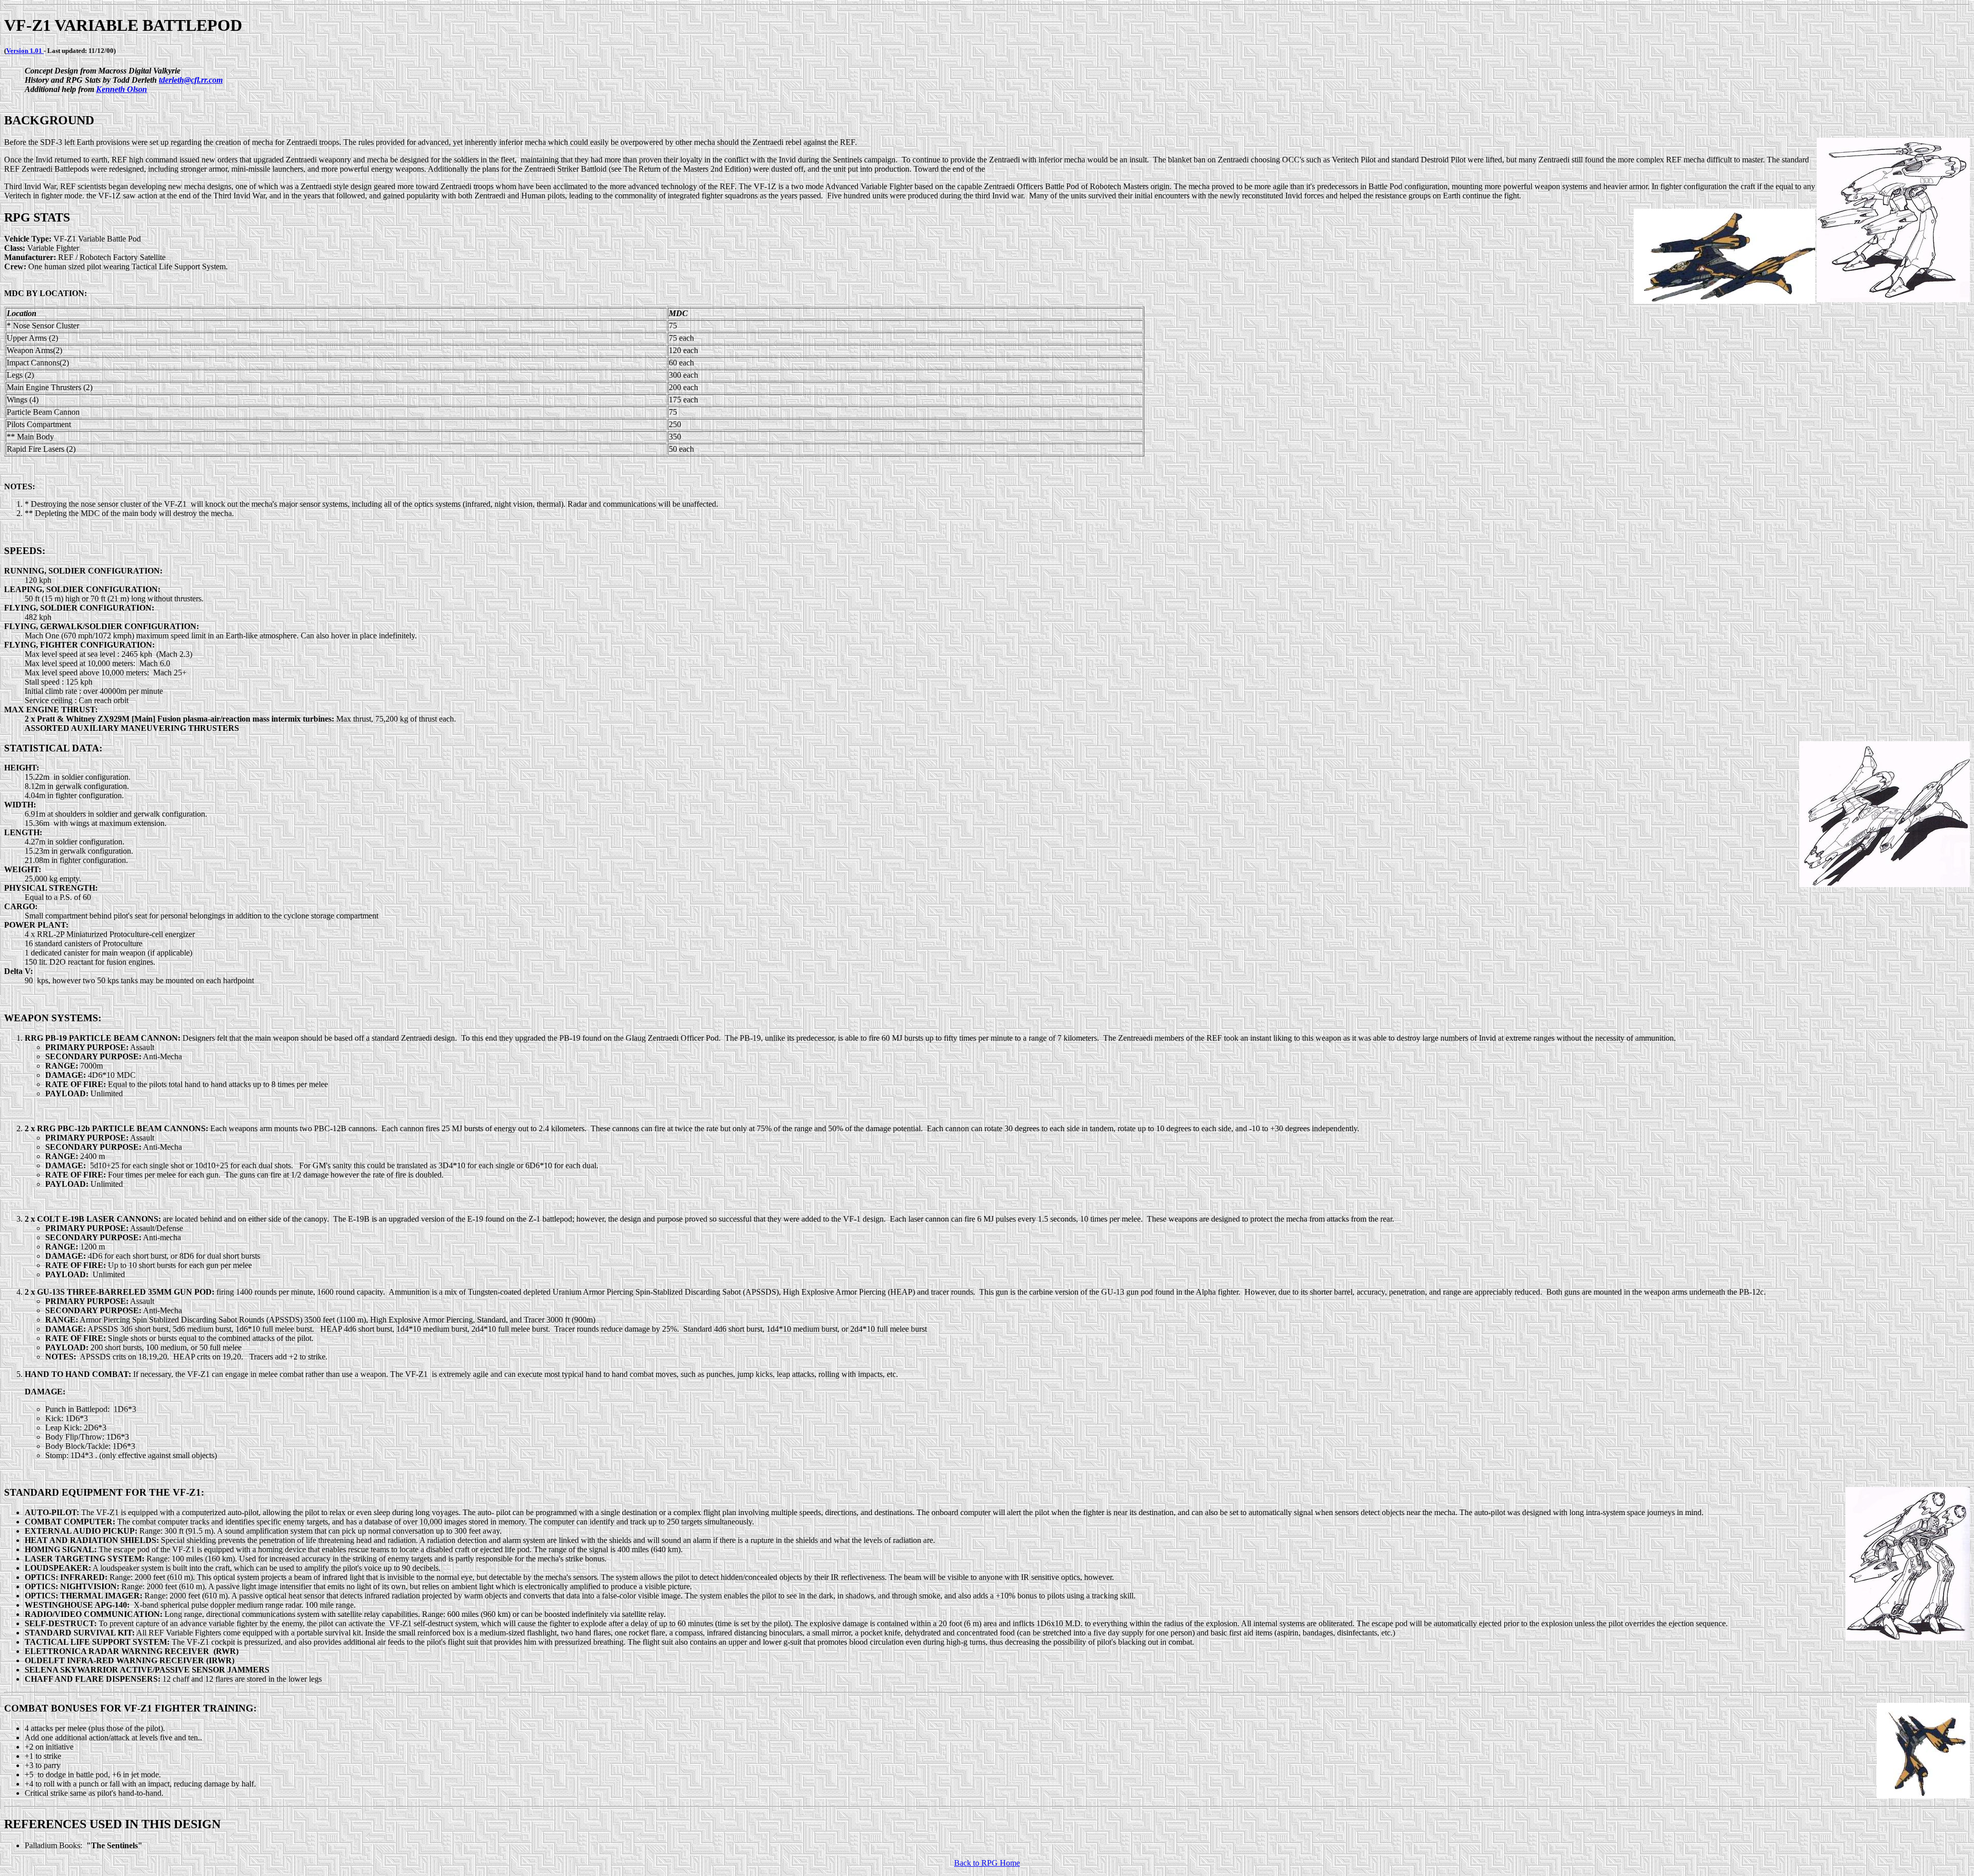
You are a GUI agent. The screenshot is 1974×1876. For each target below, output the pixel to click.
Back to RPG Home (987, 1863)
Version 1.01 (25, 51)
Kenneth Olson (122, 89)
